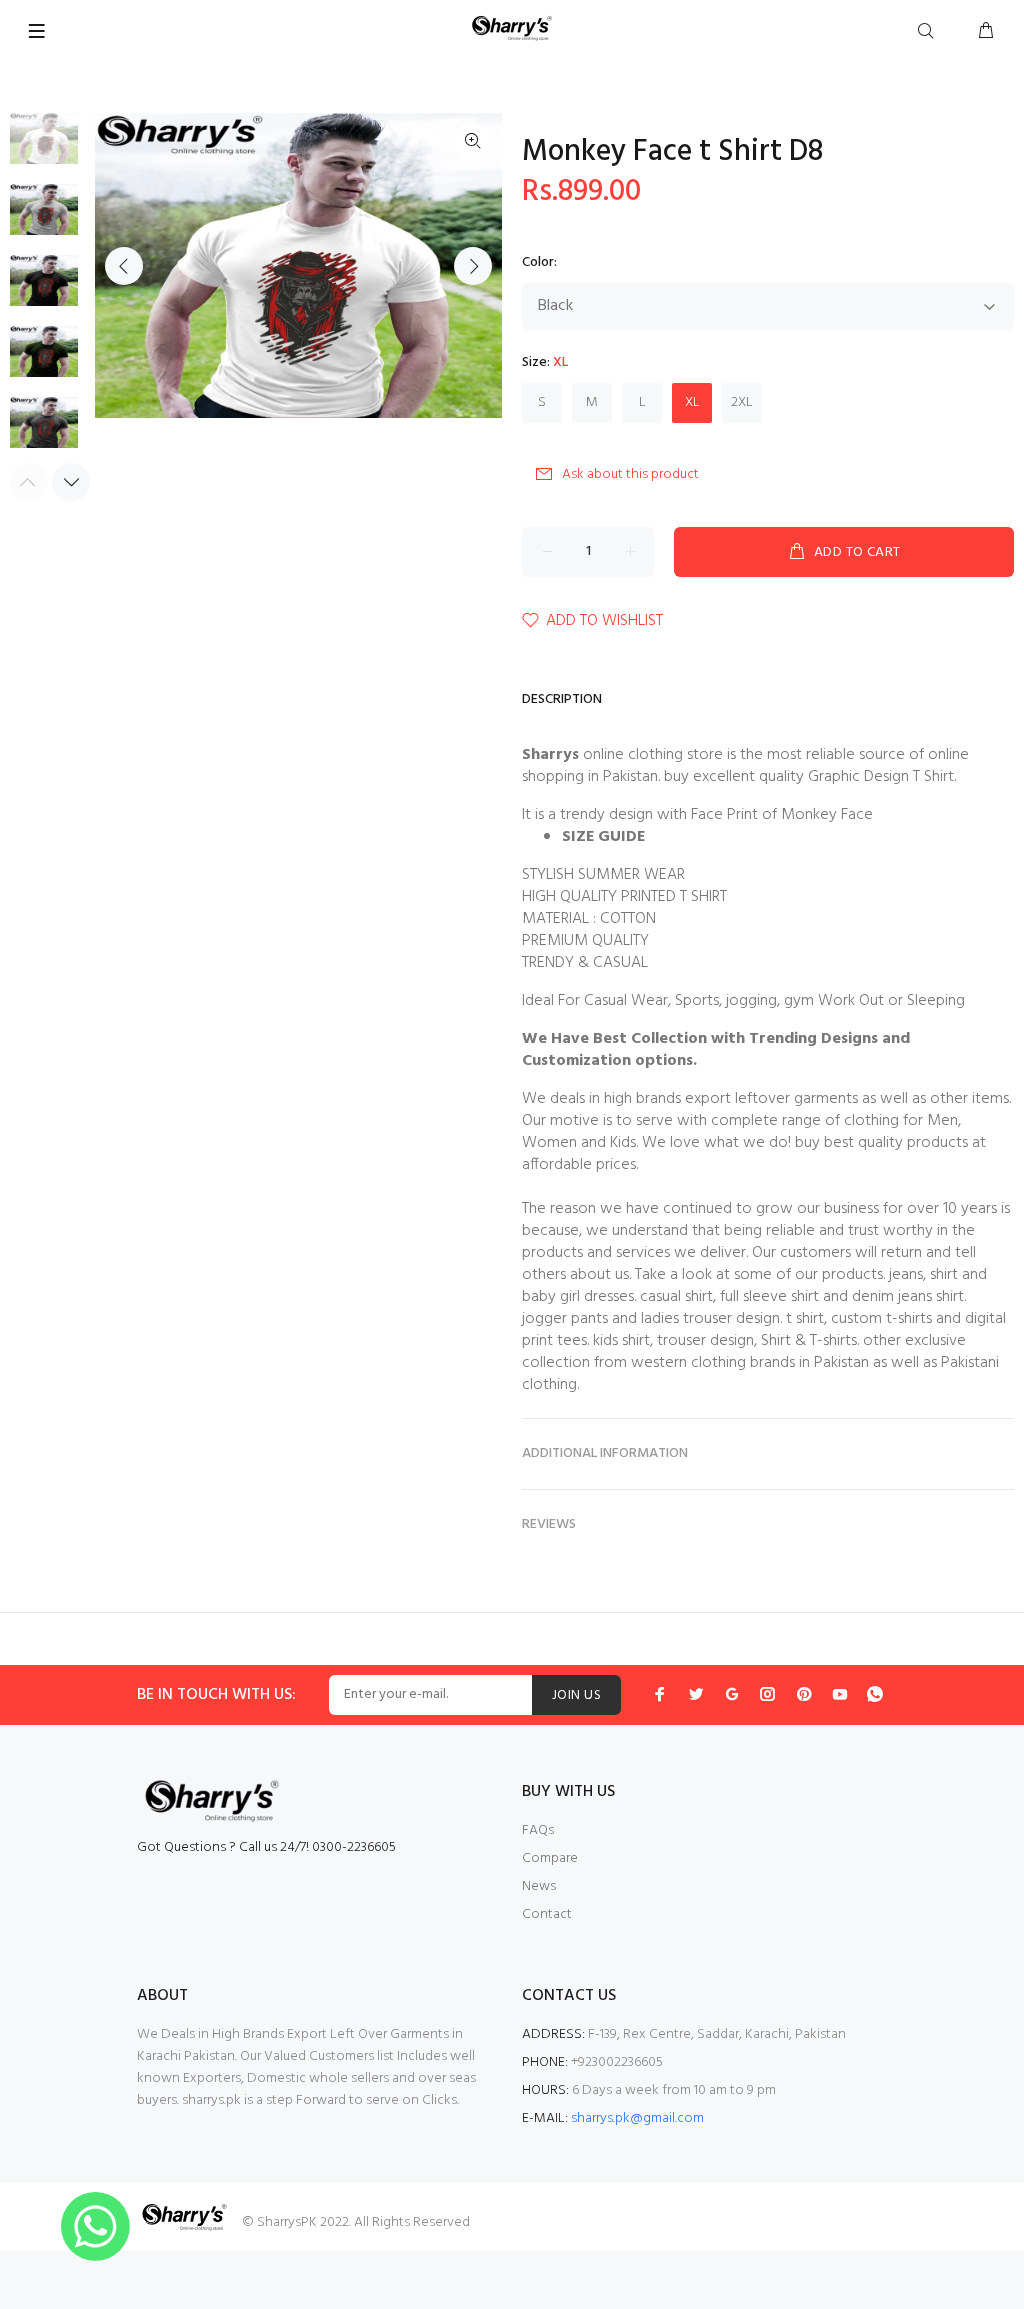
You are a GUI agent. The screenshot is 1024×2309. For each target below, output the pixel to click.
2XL (742, 402)
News (539, 1886)
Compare (550, 1858)
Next (473, 266)
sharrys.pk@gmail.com (637, 2118)
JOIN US (576, 1695)
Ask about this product (630, 474)
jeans (906, 1275)
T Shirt (933, 777)
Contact (547, 1914)
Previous (124, 266)
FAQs (538, 1830)
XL (692, 402)
